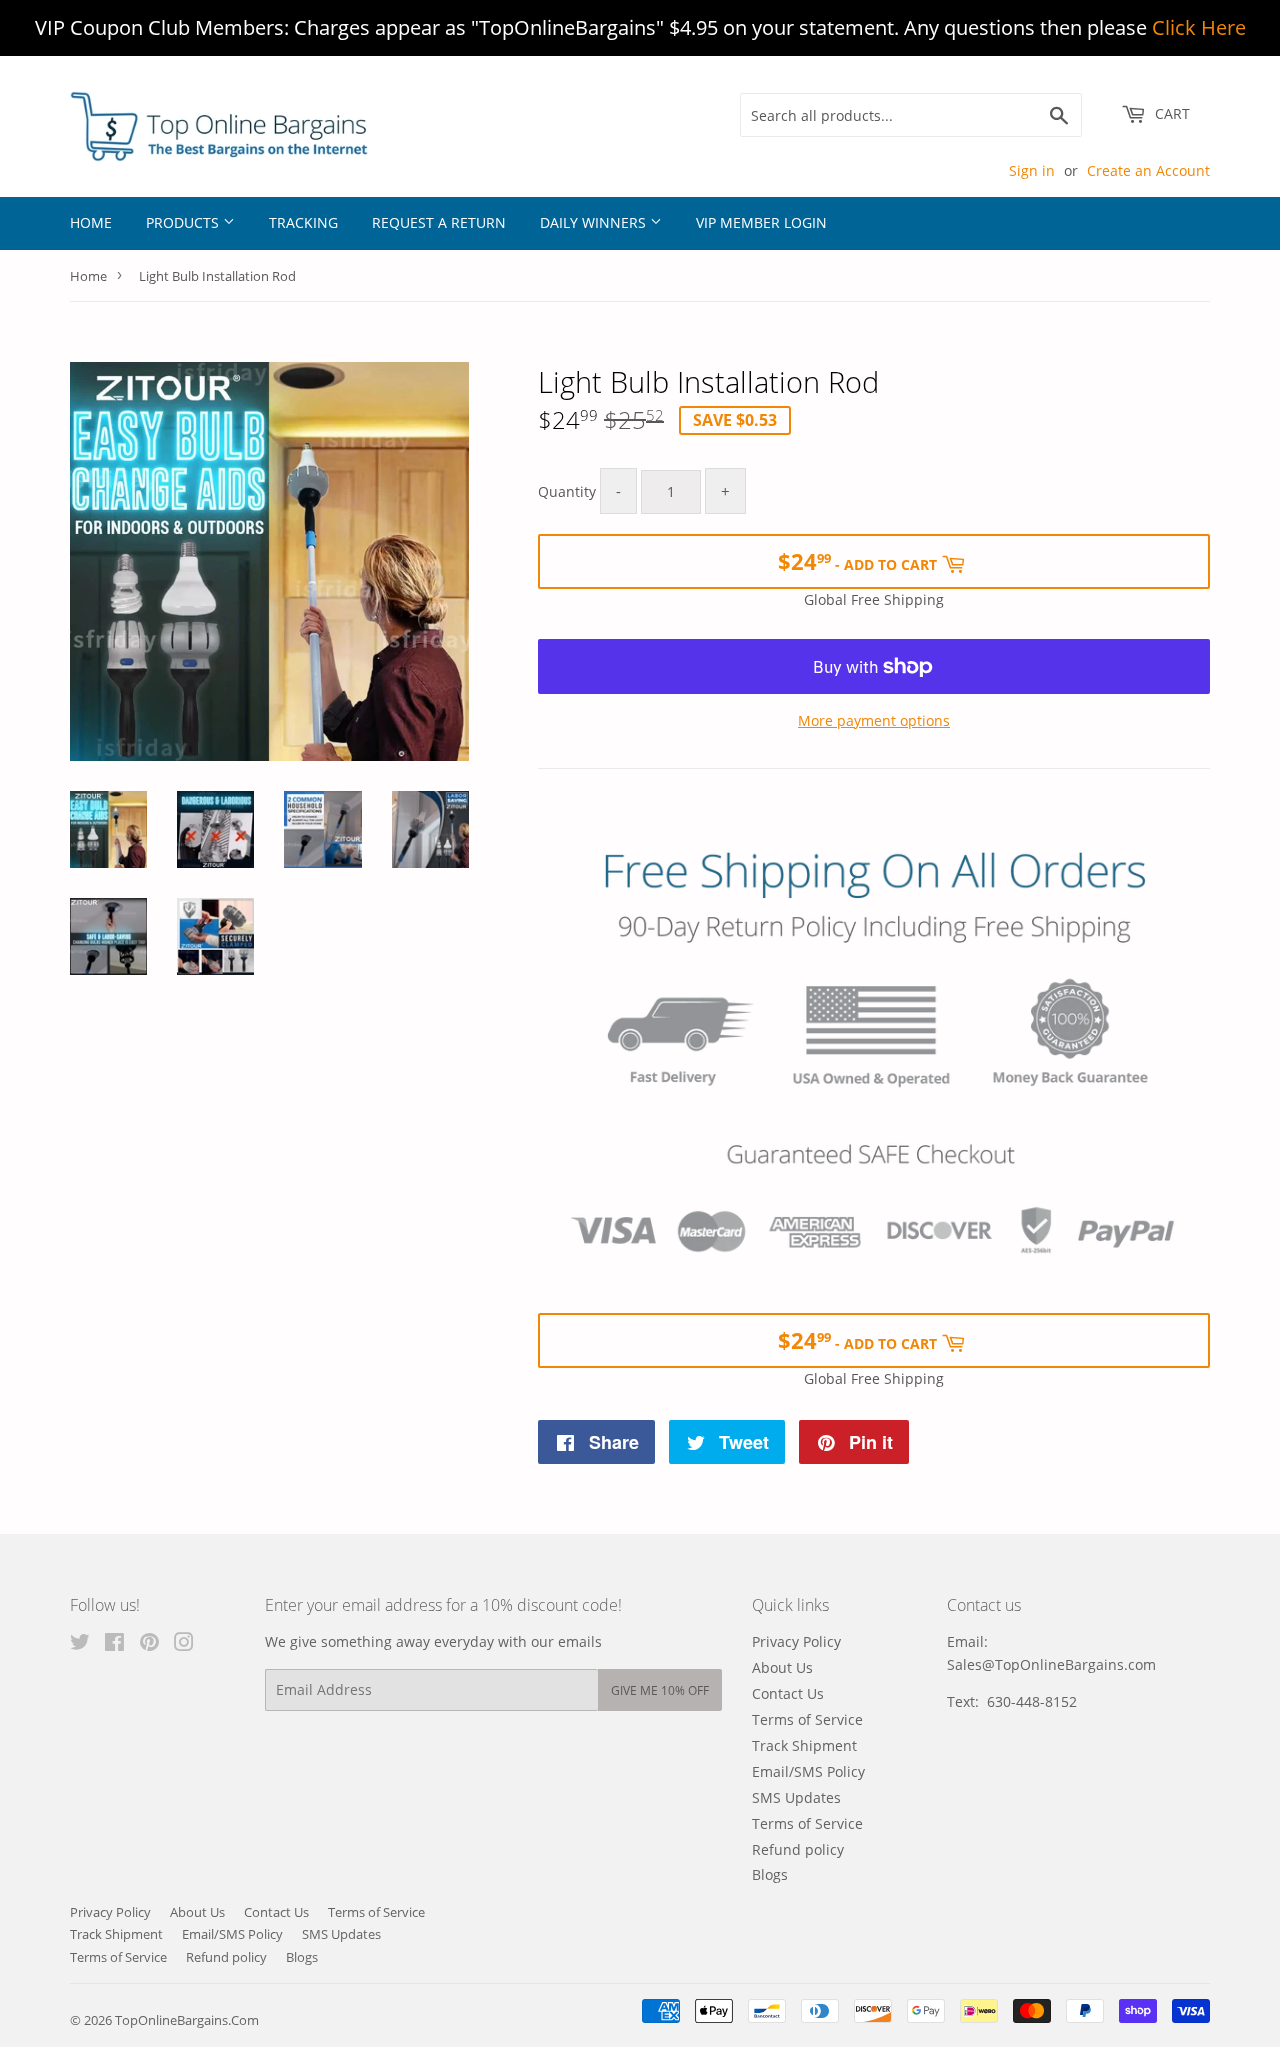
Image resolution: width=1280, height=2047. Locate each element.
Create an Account (1148, 170)
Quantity (567, 491)
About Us (782, 1667)
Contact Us (788, 1693)
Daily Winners (595, 222)
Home (91, 222)
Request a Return (439, 222)
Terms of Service (807, 1719)
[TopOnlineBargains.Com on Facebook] (114, 1644)
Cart (1170, 113)
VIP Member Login (761, 222)
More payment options (874, 720)
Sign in (1032, 170)
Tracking (303, 222)
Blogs (770, 1874)
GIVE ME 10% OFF (660, 1690)
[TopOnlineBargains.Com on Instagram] (184, 1644)
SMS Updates (796, 1797)
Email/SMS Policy (808, 1771)
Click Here (1199, 27)
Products (184, 222)
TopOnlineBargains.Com (187, 2020)
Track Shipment (804, 1745)
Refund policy (798, 1849)
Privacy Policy (796, 1641)
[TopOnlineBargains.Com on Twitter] (80, 1644)
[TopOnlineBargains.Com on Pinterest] (149, 1644)
